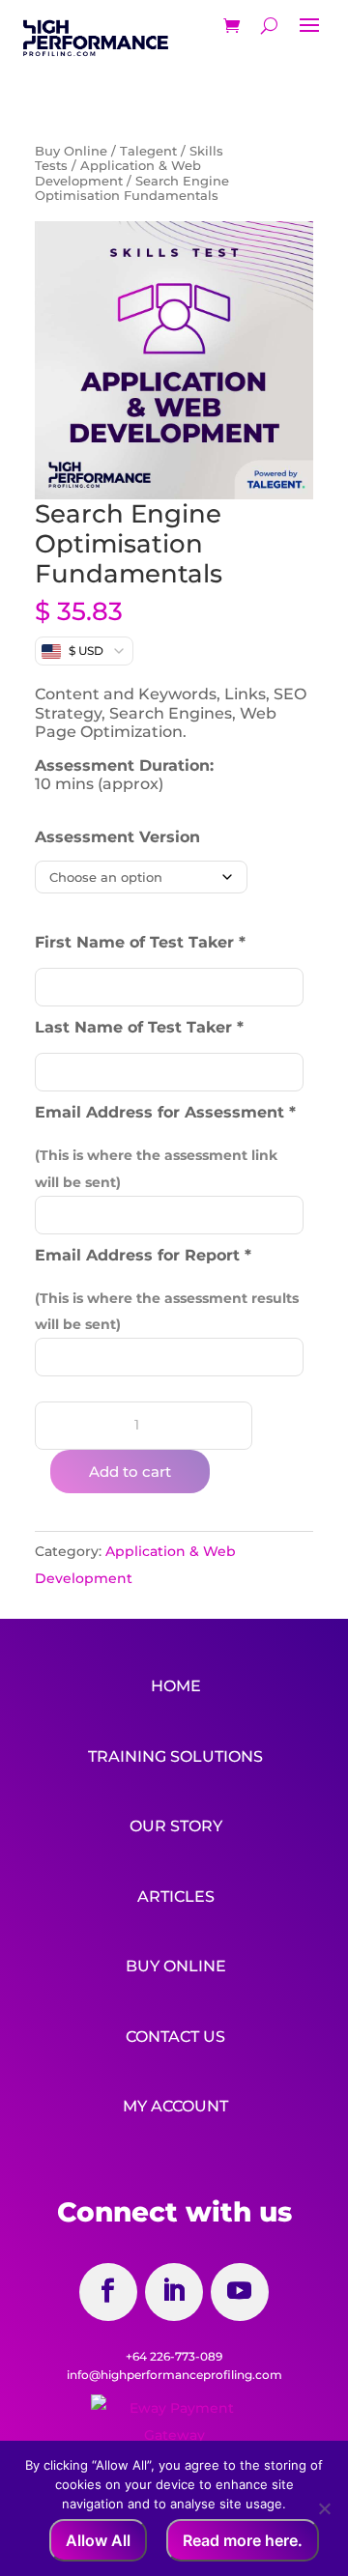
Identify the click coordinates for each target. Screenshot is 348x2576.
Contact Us (175, 2037)
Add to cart (130, 1472)
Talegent (148, 151)
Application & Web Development (118, 173)
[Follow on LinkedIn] (174, 2292)
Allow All (98, 2540)
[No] (324, 2508)
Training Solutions (175, 1756)
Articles (176, 1897)
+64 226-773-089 (174, 2356)
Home (176, 1686)
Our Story (176, 1826)
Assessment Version (117, 837)
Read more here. (243, 2540)
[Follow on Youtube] (240, 2292)
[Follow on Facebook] (108, 2292)
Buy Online (71, 151)
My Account (175, 2106)
